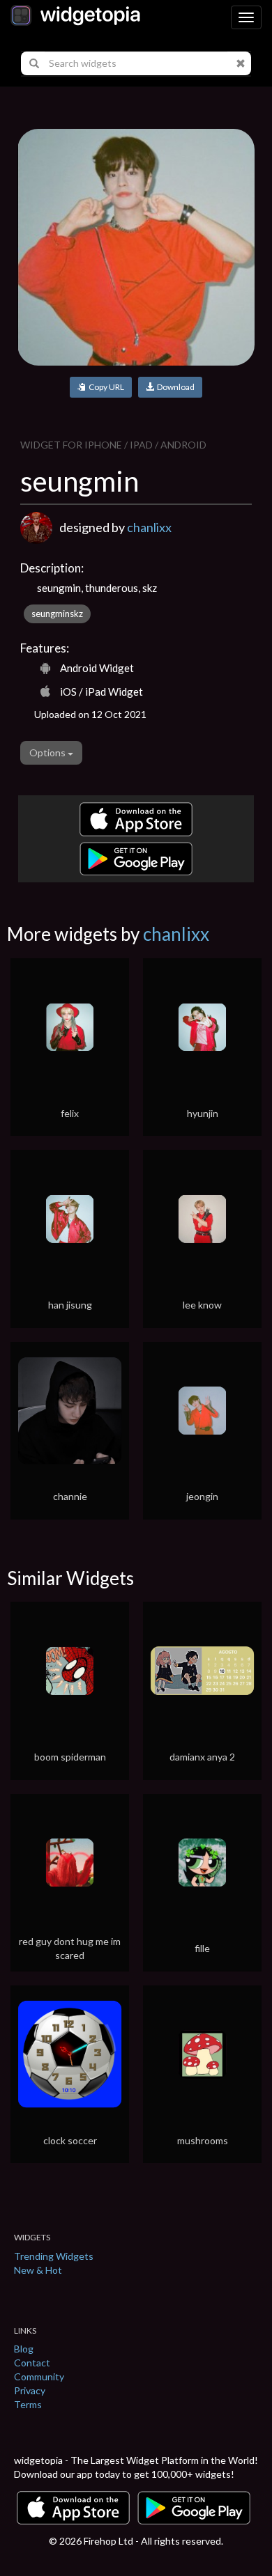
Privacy (30, 2390)
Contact (32, 2363)
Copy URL (105, 387)
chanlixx (149, 527)
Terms (28, 2404)
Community (39, 2376)
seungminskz (57, 614)
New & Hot (38, 2270)
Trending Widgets (54, 2256)
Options (48, 752)
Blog (24, 2349)
